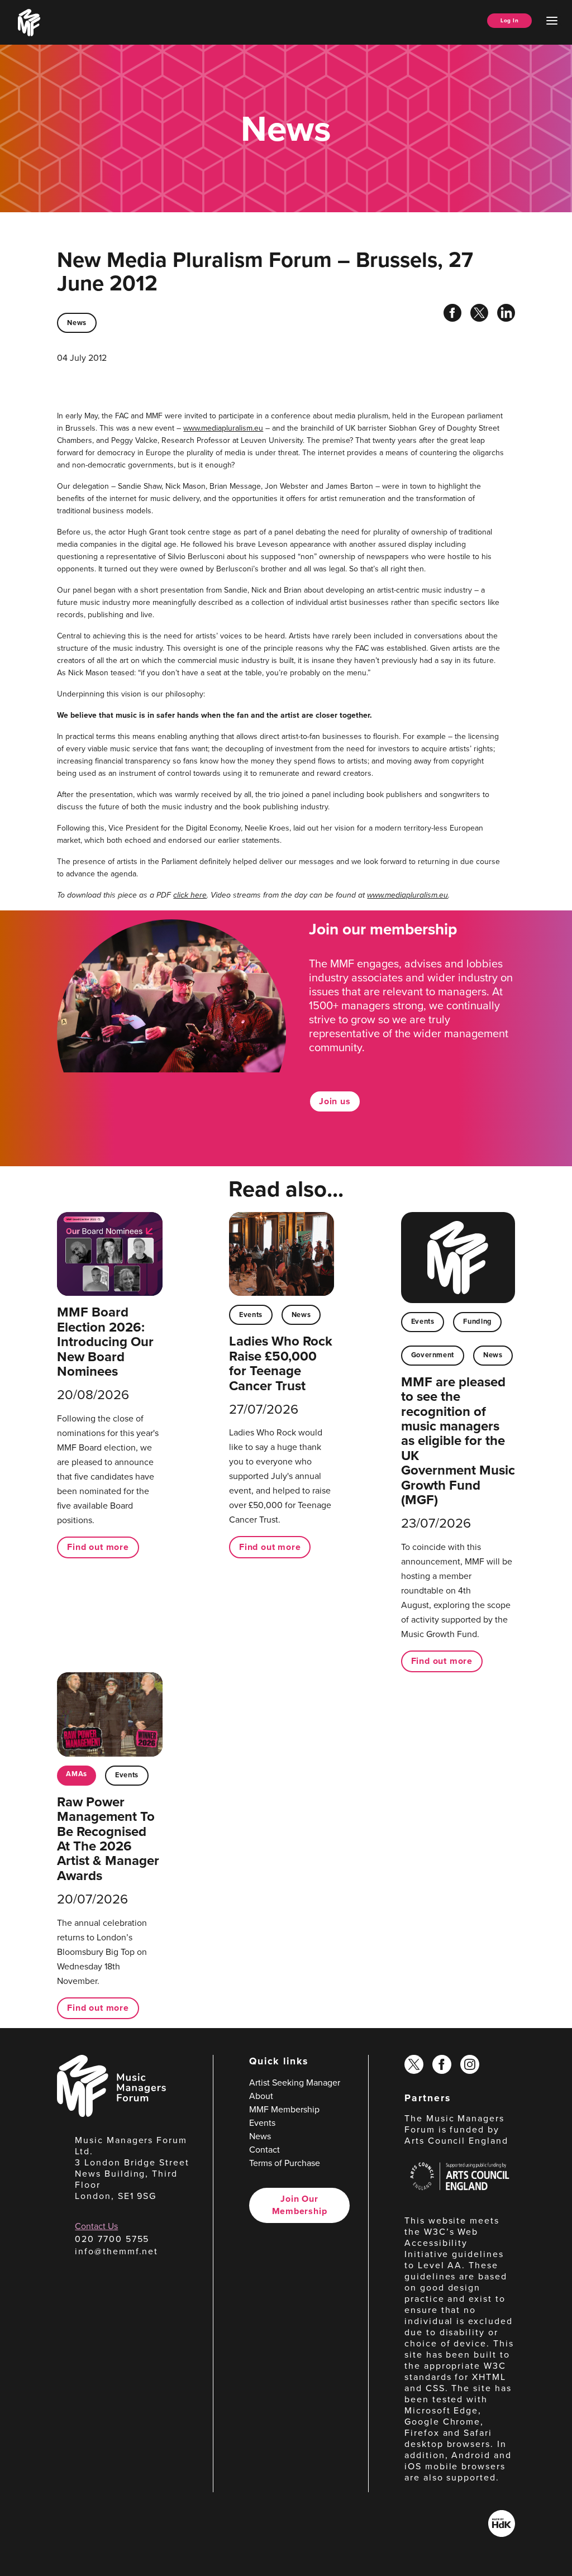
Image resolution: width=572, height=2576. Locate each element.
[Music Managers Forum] (111, 2114)
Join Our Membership (300, 2205)
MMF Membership (284, 2109)
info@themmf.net (116, 2251)
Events (251, 1315)
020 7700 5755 (112, 2239)
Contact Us (96, 2226)
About (261, 2096)
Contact (264, 2150)
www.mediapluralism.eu (223, 428)
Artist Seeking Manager (295, 2083)
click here (190, 895)
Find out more (98, 1547)
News (77, 323)
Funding (477, 1321)
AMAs (77, 1774)
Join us (335, 1101)
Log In (509, 20)
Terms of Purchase (285, 2163)
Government (433, 1355)
